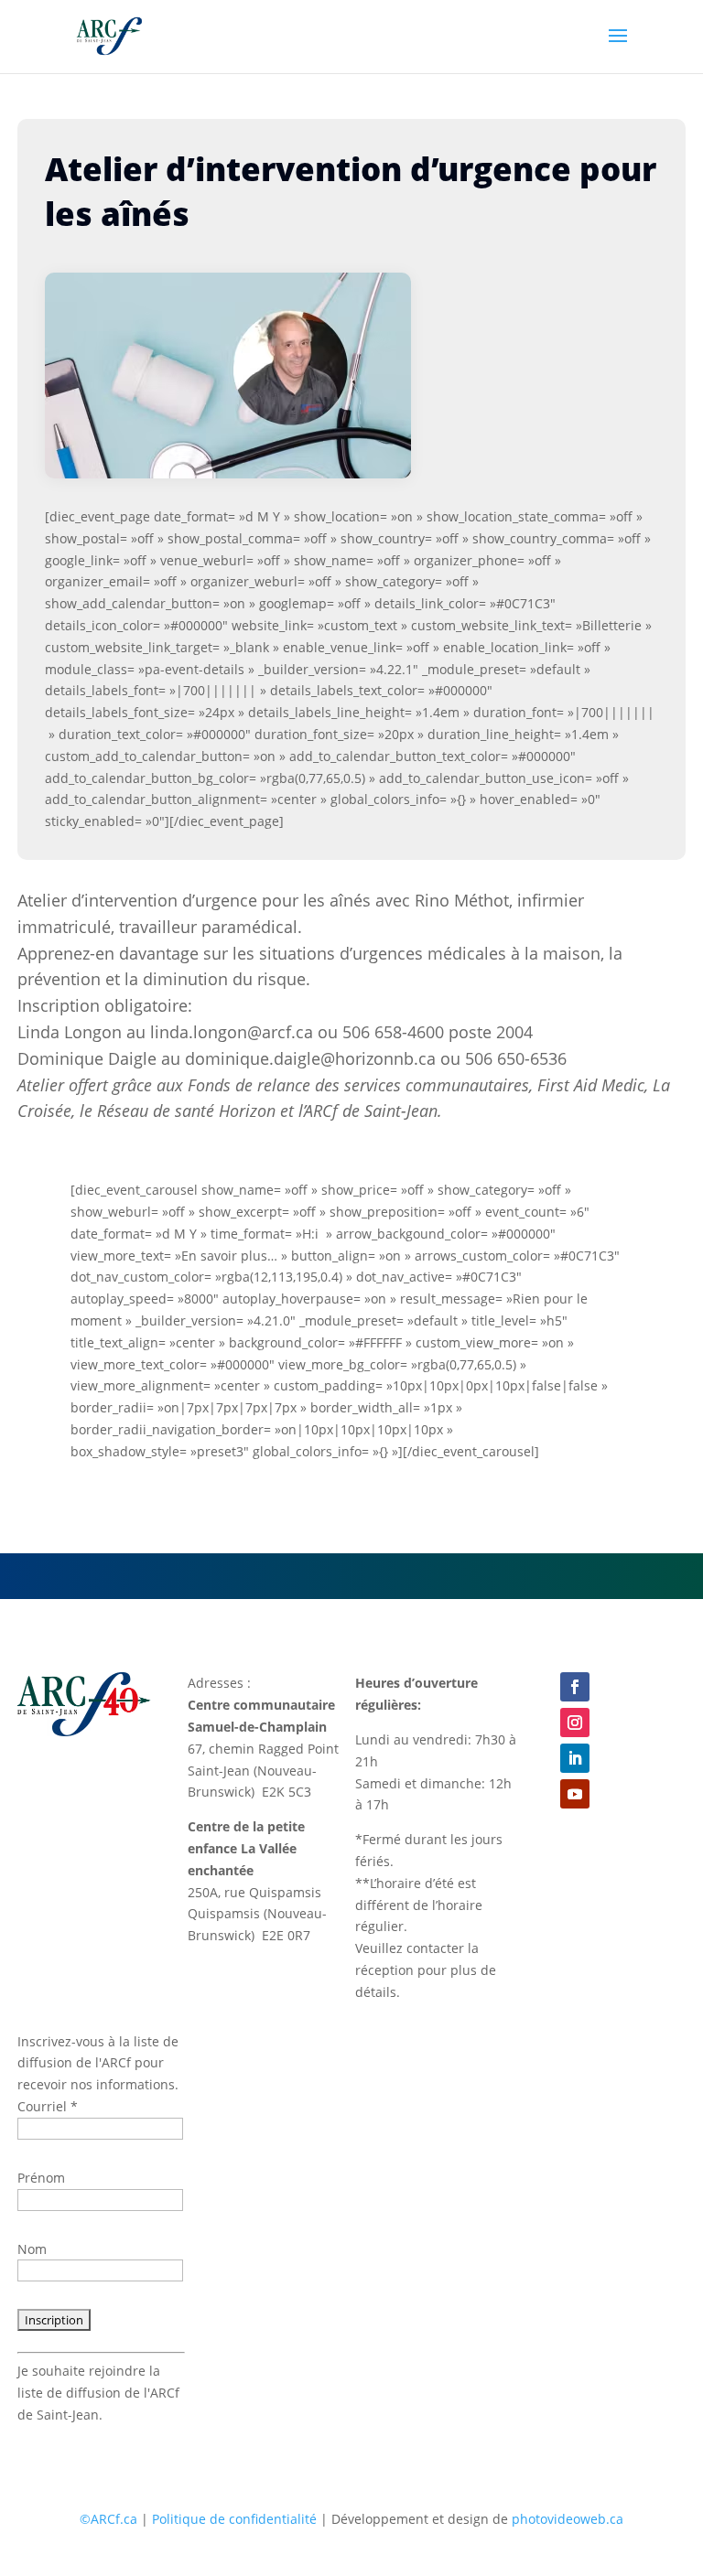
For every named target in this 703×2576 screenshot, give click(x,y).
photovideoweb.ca (568, 2519)
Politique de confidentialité (234, 2519)
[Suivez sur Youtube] (575, 1794)
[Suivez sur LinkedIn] (575, 1758)
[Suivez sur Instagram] (575, 1723)
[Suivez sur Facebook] (575, 1687)
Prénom (41, 2178)
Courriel (48, 2106)
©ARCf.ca (108, 2519)
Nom (32, 2249)
